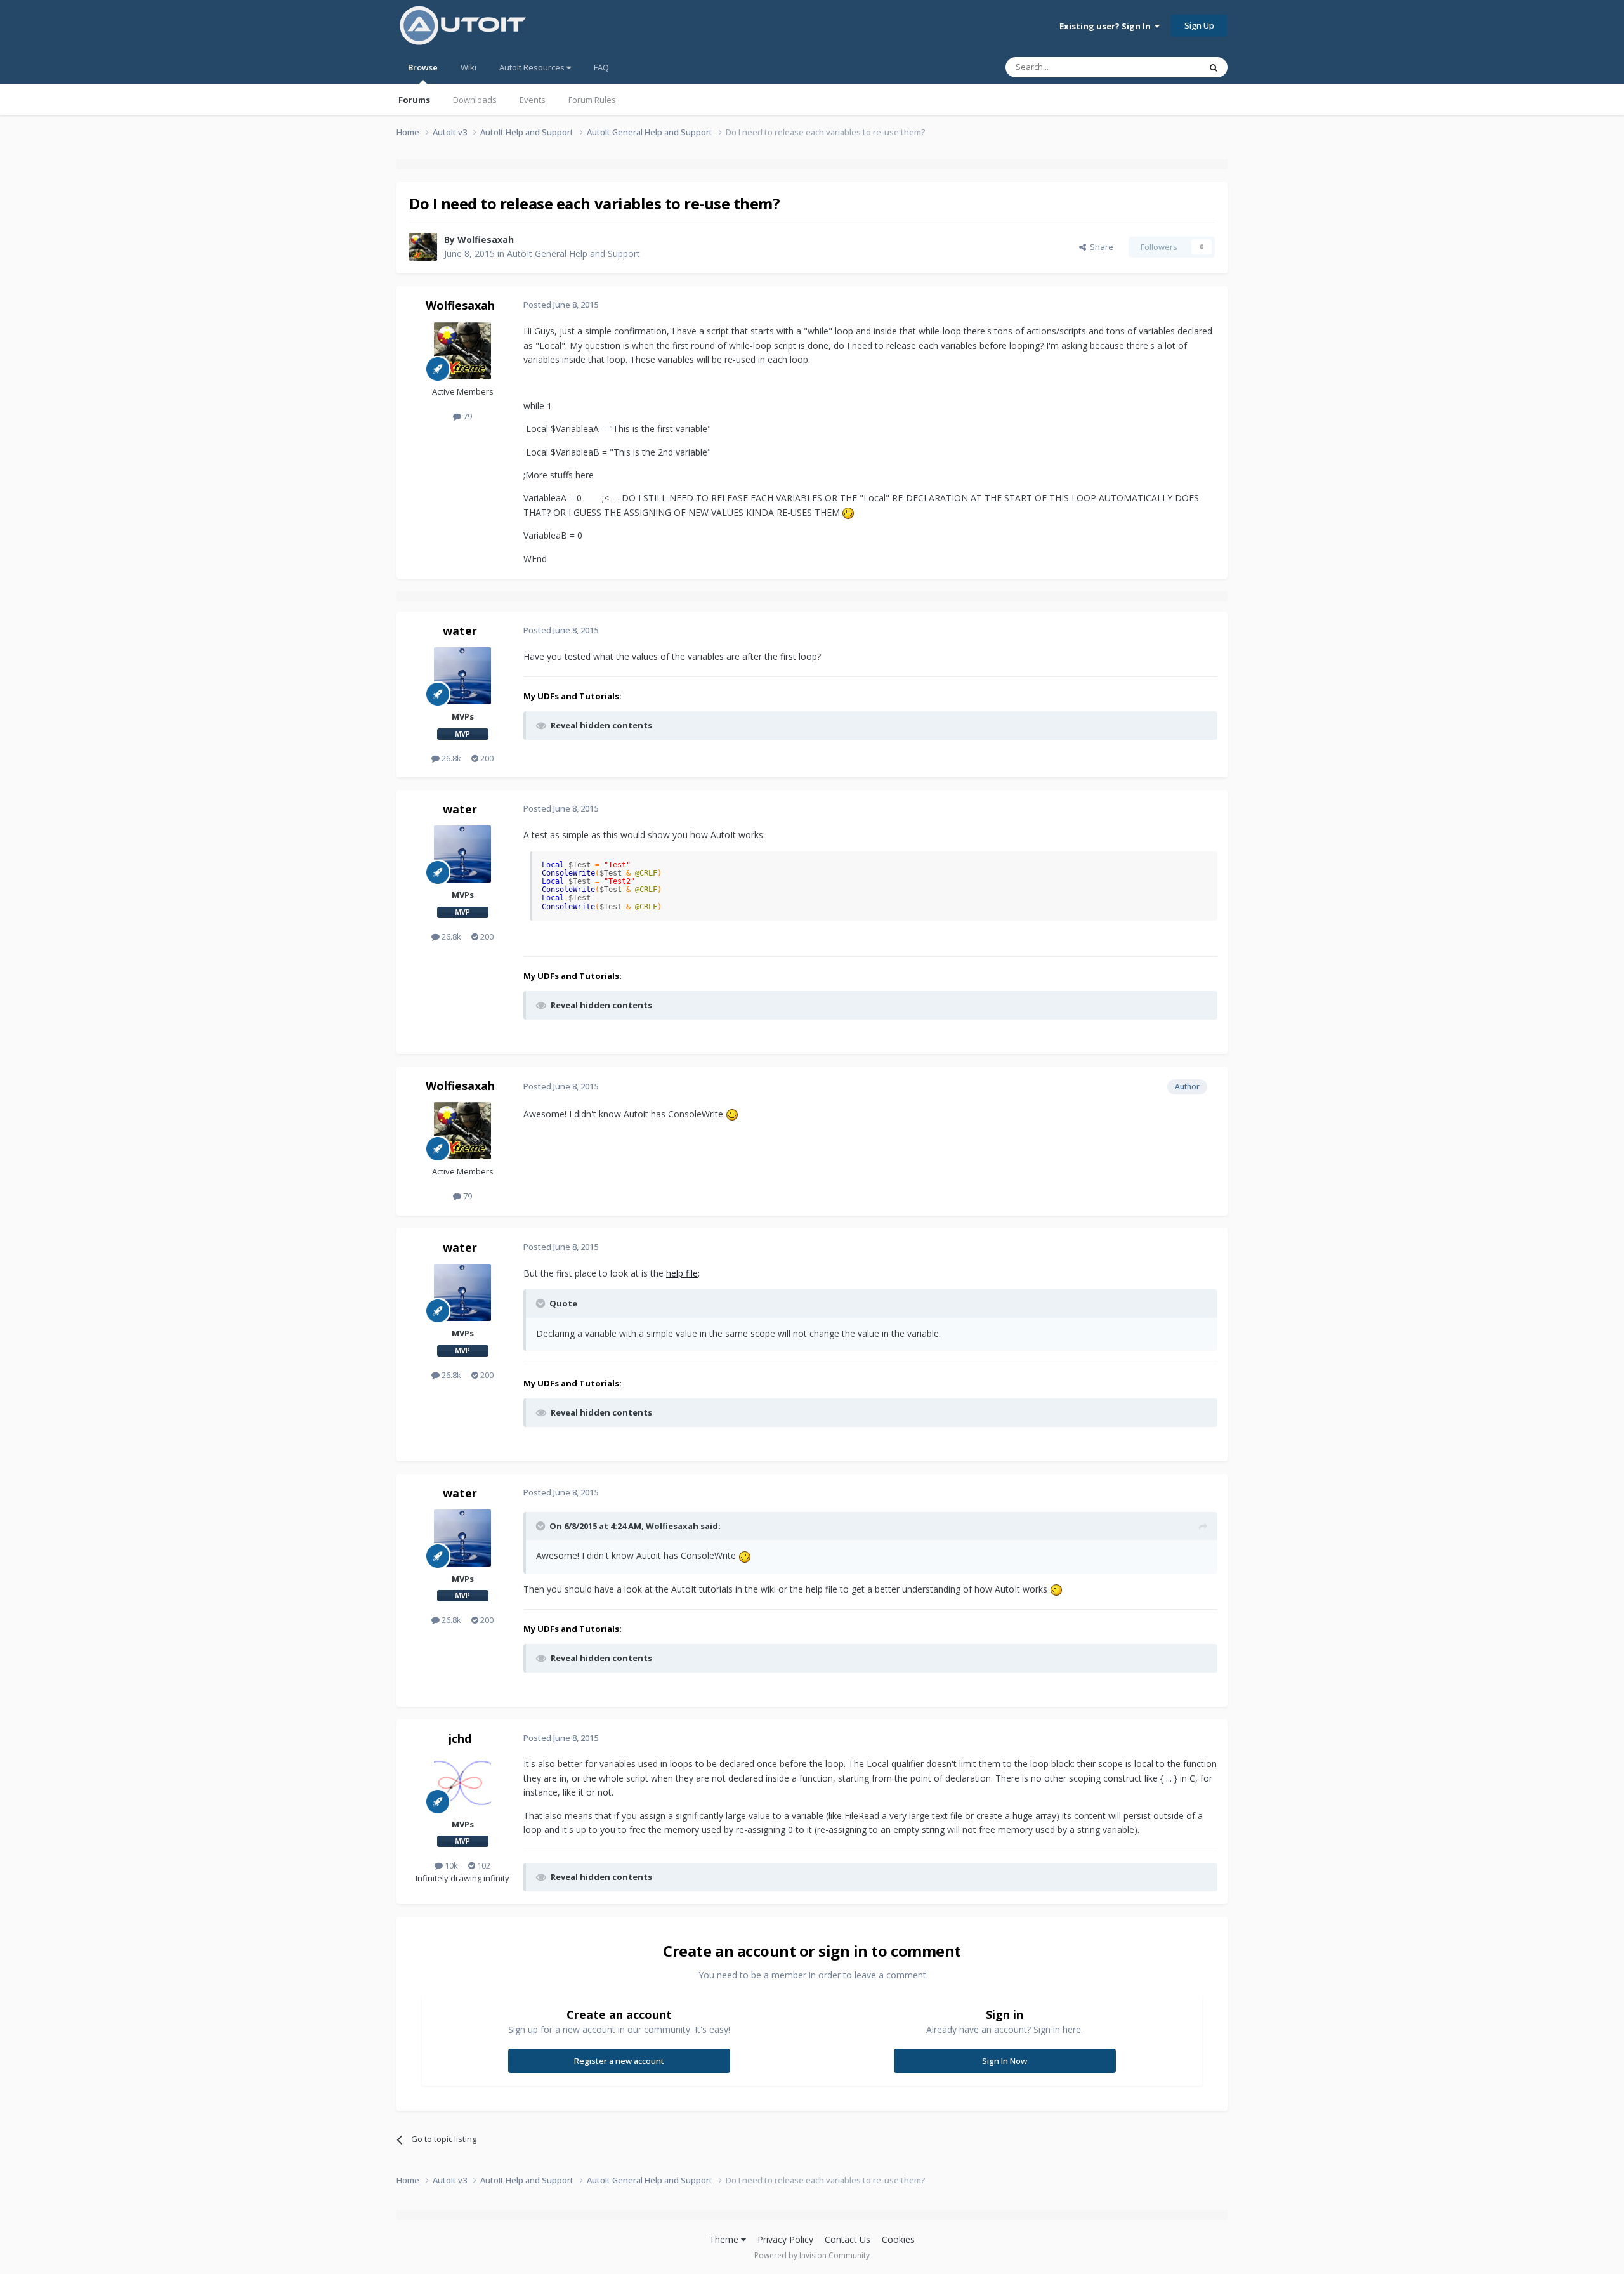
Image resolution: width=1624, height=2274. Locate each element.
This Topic (1164, 67)
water (460, 631)
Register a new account (619, 2061)
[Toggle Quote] (542, 1303)
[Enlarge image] (848, 512)
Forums (414, 100)
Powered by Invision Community (812, 2255)
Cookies (898, 2239)
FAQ (601, 67)
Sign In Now (1005, 2061)
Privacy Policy (785, 2239)
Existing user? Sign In (1107, 26)
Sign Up (1199, 25)
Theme (725, 2239)
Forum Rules (592, 100)
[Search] (1214, 67)
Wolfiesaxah (486, 240)
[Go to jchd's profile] (462, 1784)
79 (467, 416)
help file (682, 1273)
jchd (460, 1738)
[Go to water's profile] (462, 676)
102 (483, 1865)
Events (533, 100)
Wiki (468, 67)
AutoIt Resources (533, 67)
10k (450, 1865)
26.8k (450, 758)
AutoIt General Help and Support (573, 253)
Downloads (475, 100)
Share (1100, 247)
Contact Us (848, 2239)
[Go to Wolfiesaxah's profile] (423, 247)
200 (486, 758)
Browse (423, 67)
